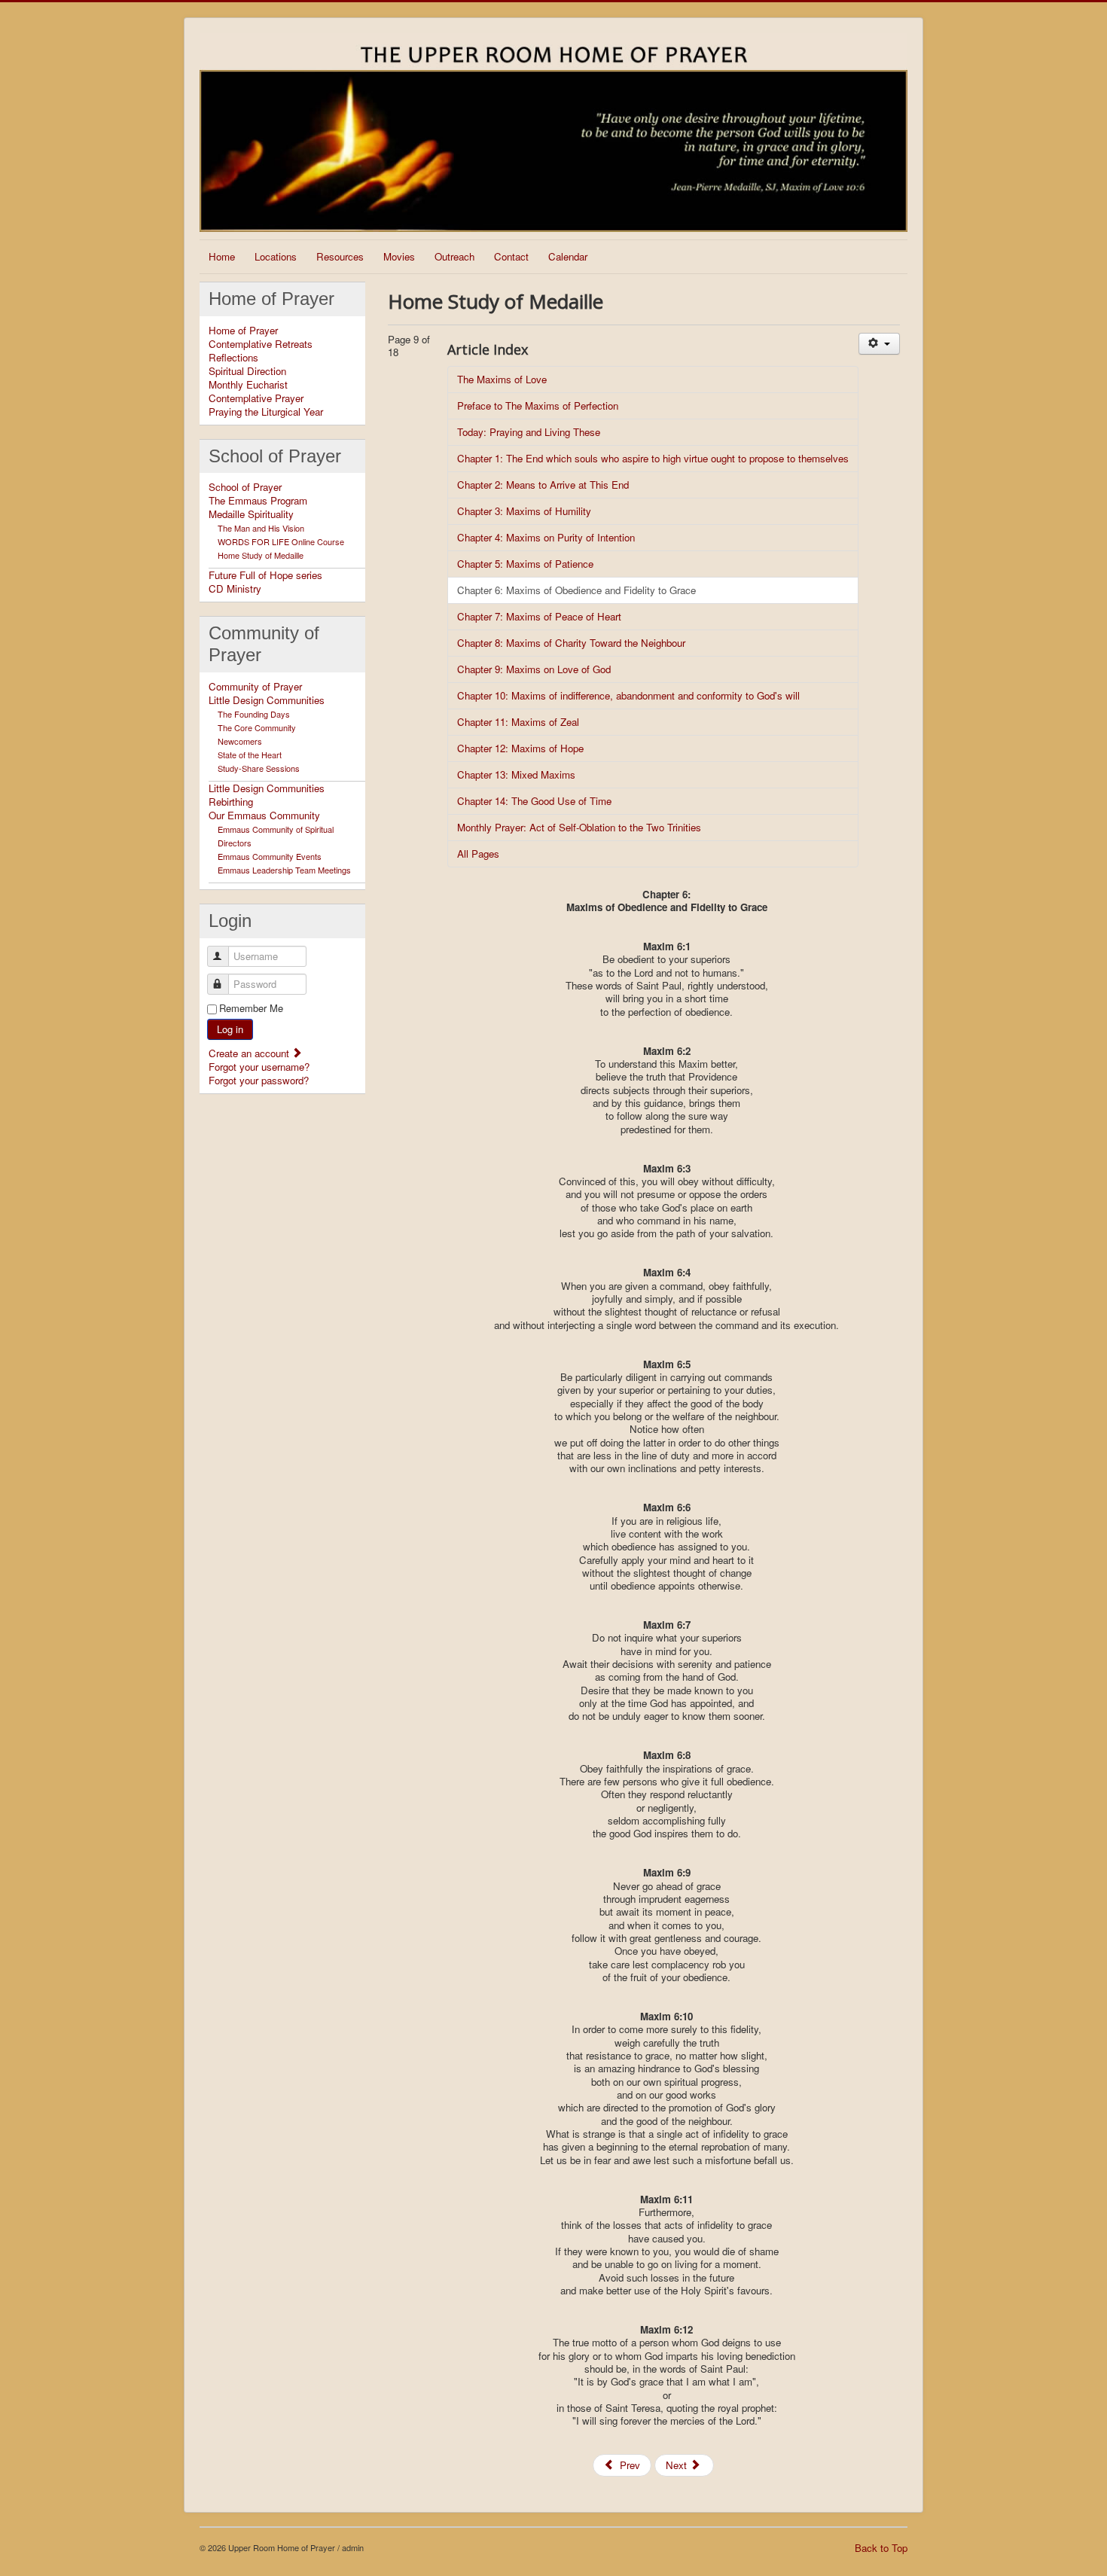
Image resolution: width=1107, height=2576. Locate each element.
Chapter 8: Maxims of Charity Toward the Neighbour (571, 643)
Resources (340, 256)
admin (353, 2547)
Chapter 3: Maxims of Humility (524, 511)
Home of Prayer (243, 331)
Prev (628, 2465)
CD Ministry (235, 589)
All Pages (478, 854)
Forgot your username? (259, 1067)
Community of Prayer (255, 687)
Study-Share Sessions (259, 768)
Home (222, 256)
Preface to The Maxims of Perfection (538, 405)
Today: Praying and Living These (529, 432)
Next (678, 2465)
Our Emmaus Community (264, 815)
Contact (511, 256)
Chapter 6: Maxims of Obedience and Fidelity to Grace (576, 590)
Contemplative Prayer (256, 398)
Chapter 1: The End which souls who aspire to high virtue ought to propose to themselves (653, 458)
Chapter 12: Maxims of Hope (520, 748)
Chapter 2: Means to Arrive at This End (543, 485)
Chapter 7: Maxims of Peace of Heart (539, 616)
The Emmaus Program (258, 501)
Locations (276, 256)
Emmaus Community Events (270, 856)
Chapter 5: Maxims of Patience (525, 564)
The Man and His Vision (261, 528)
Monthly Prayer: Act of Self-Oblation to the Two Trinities (579, 827)
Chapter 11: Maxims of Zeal (518, 722)
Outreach (454, 256)
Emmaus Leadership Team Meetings (284, 870)
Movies (399, 256)
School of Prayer (245, 487)
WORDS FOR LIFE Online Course (281, 541)
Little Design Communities (267, 700)
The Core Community (257, 727)
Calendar (568, 256)
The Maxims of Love (502, 379)
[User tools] (879, 344)
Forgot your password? (259, 1080)
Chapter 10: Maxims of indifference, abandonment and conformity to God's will (628, 695)
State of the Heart (250, 755)
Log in (230, 1029)
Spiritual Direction (247, 371)
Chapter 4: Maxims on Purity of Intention (546, 537)
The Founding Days (254, 714)
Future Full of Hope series (265, 575)
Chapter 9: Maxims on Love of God (534, 669)
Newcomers (240, 741)
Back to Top (881, 2548)
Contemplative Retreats (261, 344)
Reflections (233, 358)
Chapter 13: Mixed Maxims (516, 774)
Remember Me (251, 1008)
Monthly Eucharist (248, 385)
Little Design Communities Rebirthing (267, 795)
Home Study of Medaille (261, 555)
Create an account (250, 1053)
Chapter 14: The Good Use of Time (534, 801)
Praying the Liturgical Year (266, 412)
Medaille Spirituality (251, 514)
